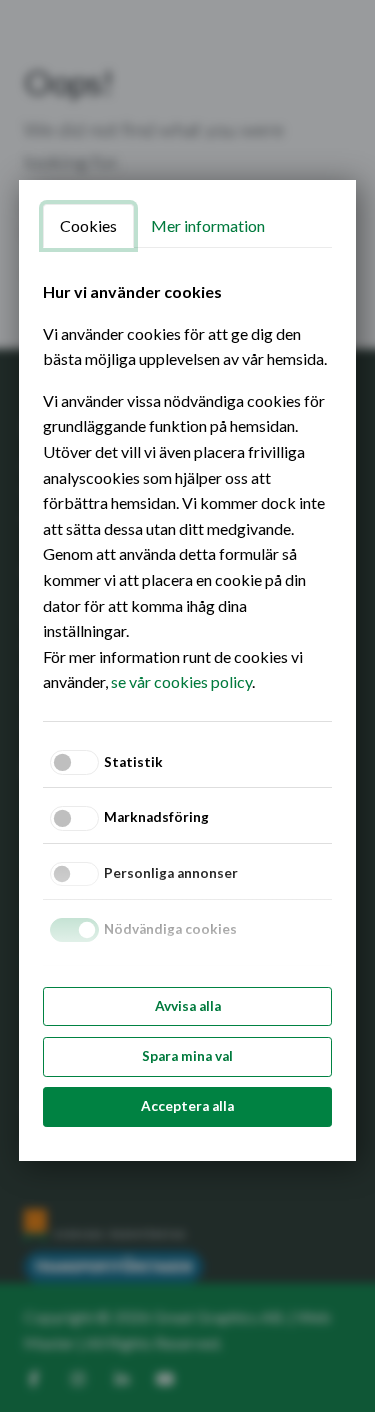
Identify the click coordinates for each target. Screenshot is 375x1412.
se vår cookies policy (181, 681)
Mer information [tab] (208, 225)
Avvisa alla (188, 1006)
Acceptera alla (187, 1106)
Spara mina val (187, 1056)
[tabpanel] (187, 487)
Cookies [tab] (88, 225)
